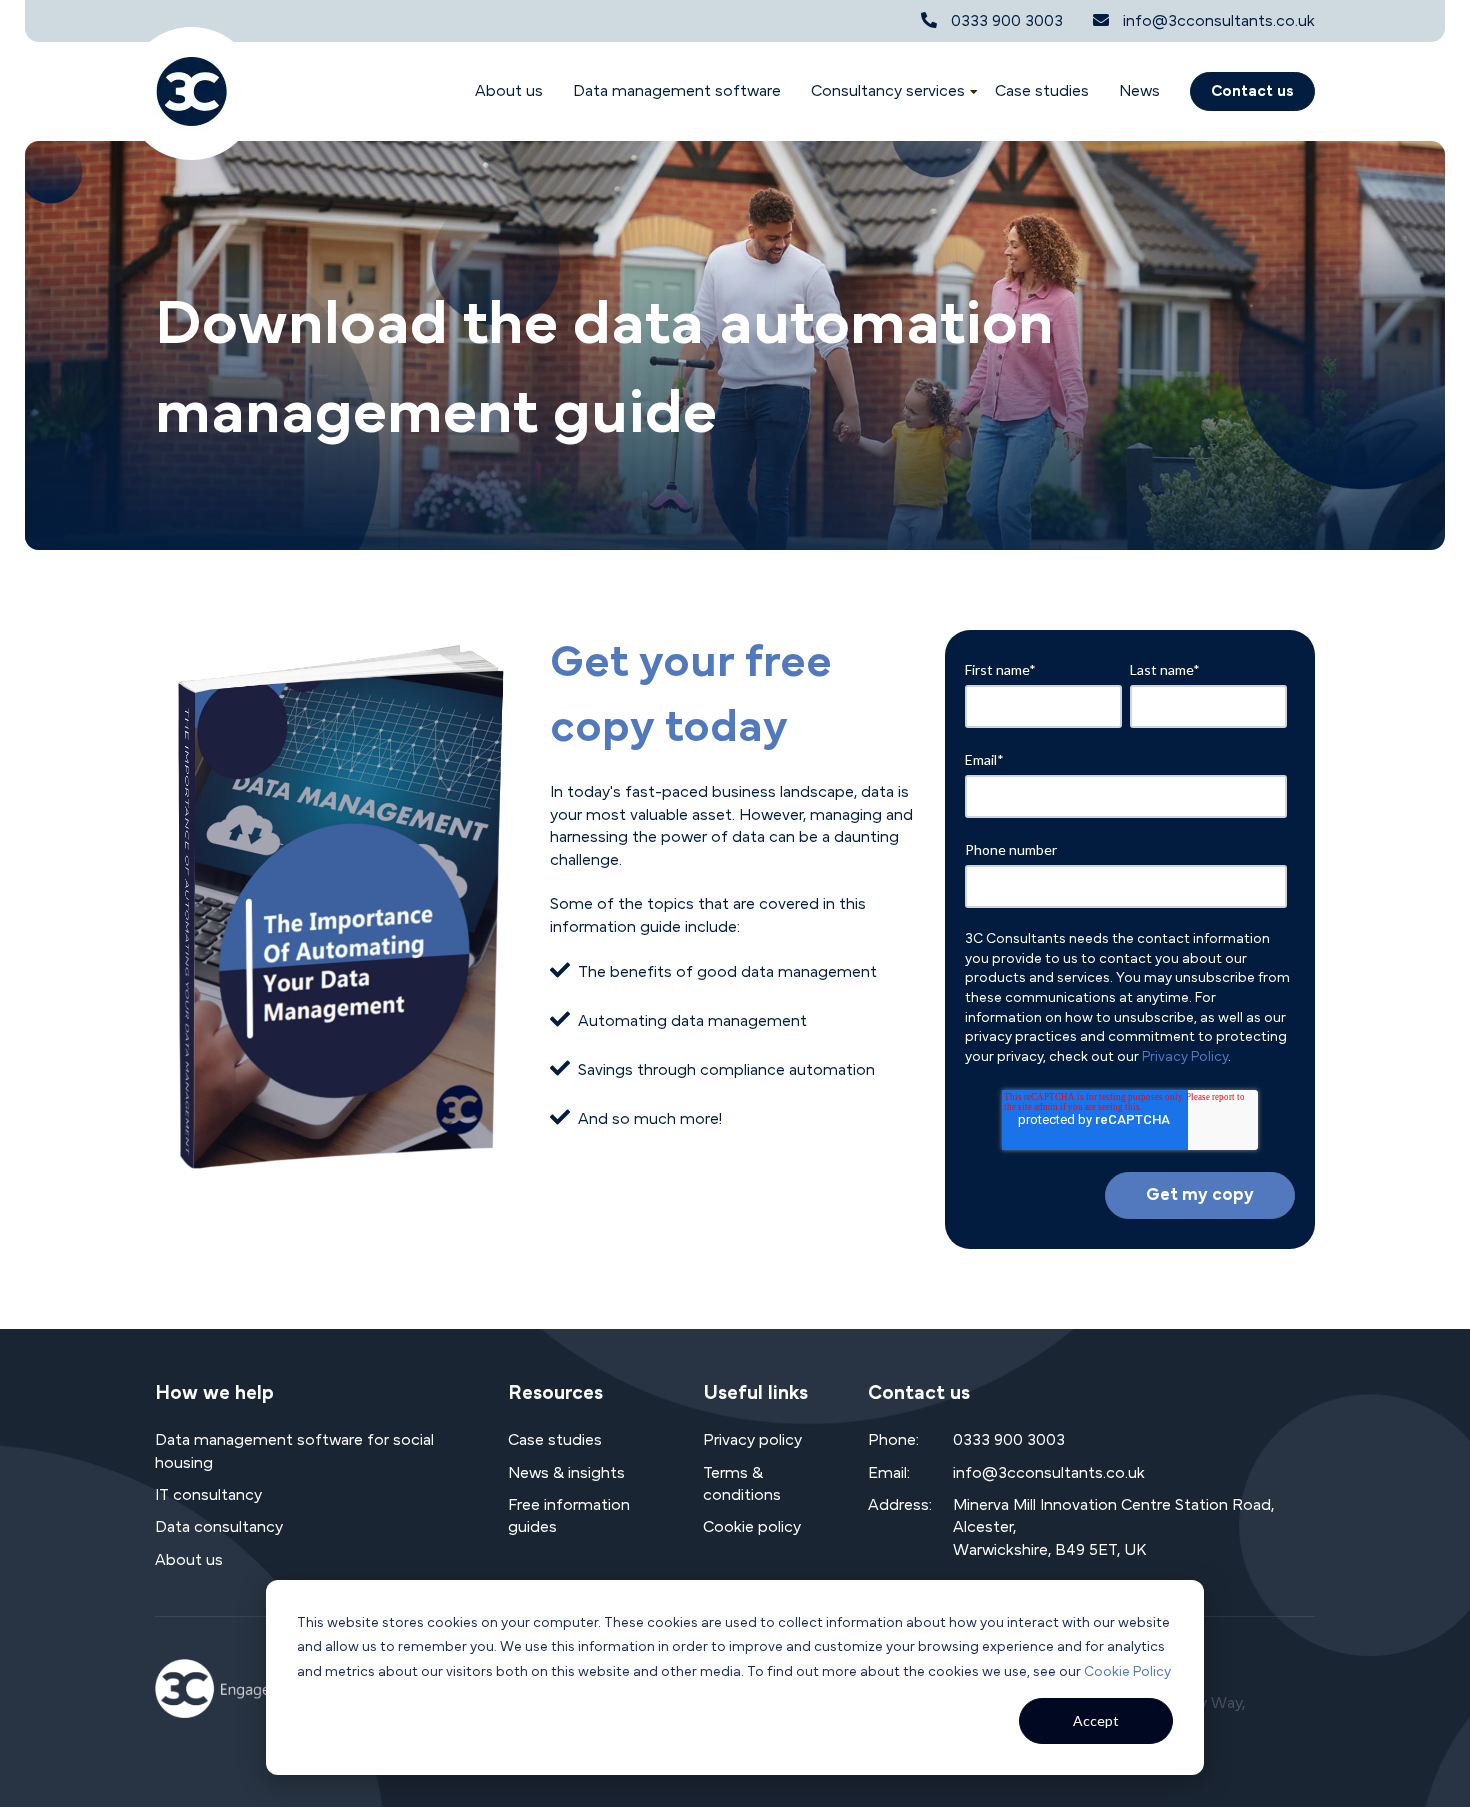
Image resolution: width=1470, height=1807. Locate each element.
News (1139, 91)
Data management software (677, 91)
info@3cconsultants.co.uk (1219, 21)
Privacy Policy (1185, 1057)
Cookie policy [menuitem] (752, 1527)
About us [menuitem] (189, 1560)
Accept (1096, 1720)
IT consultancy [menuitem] (208, 1495)
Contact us (1252, 91)
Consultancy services (888, 91)
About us (509, 91)
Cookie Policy (1127, 1672)
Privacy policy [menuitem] (752, 1440)
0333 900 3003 (1007, 21)
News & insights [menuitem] (566, 1473)
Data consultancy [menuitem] (219, 1527)
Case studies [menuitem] (555, 1440)
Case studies (1042, 91)
